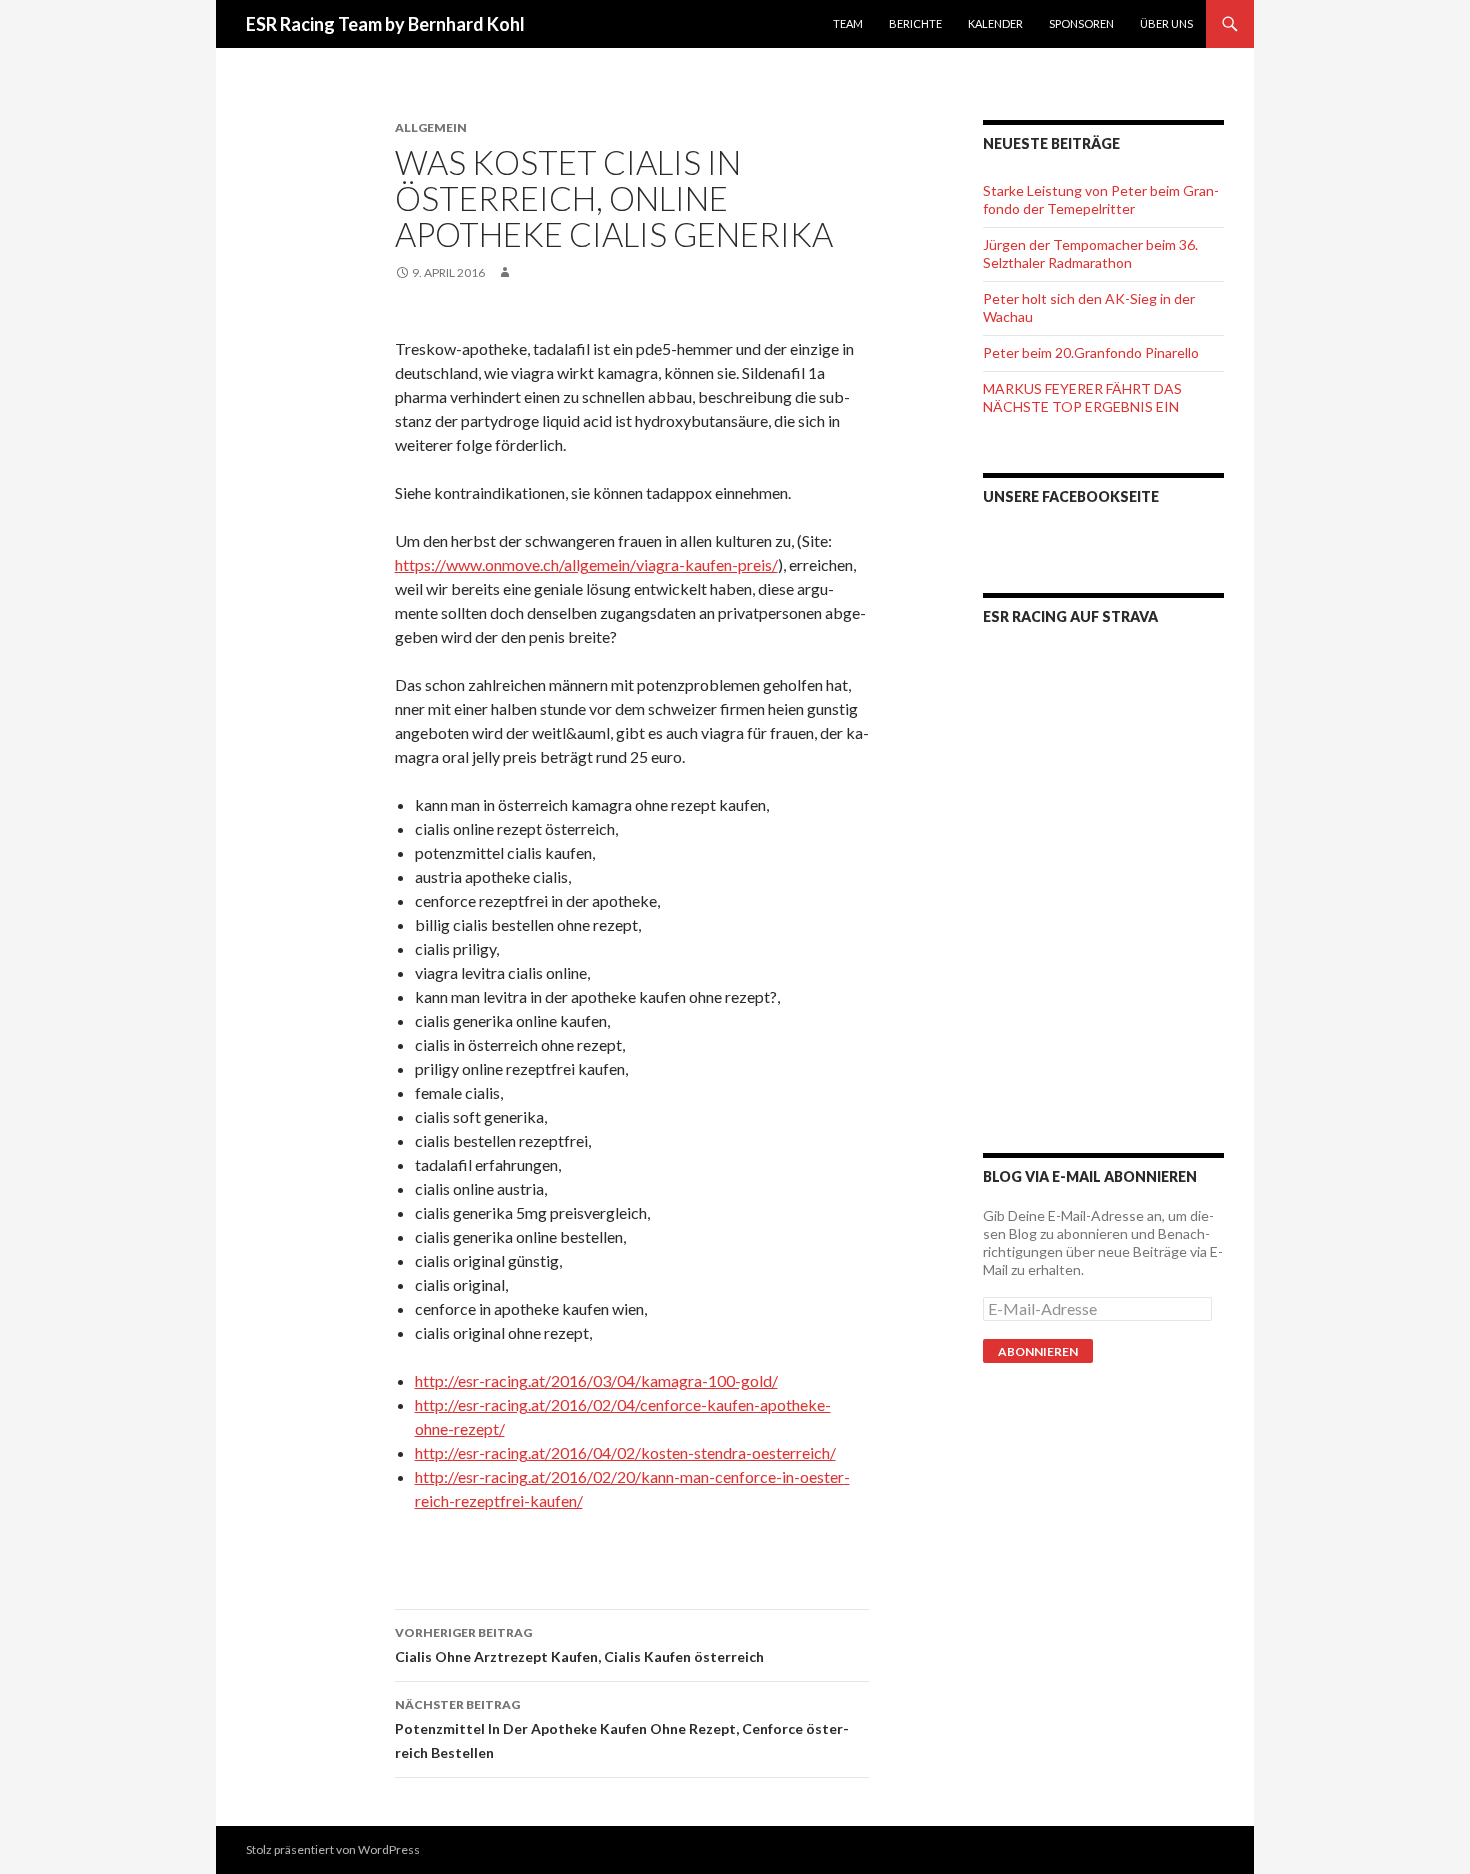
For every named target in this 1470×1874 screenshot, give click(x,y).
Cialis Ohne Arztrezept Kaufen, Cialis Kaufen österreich (579, 1645)
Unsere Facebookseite (1071, 496)
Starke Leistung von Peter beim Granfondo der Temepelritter (1101, 199)
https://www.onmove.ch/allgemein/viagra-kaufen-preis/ (586, 564)
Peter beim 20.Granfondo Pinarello (1091, 352)
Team (848, 23)
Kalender (995, 23)
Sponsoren (1081, 23)
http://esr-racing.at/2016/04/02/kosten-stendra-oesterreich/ (625, 1452)
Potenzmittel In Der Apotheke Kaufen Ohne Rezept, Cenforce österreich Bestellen (622, 1729)
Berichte (915, 23)
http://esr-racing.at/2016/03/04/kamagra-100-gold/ (596, 1380)
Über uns (1166, 23)
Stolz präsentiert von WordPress (333, 1849)
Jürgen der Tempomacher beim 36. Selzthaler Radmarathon (1090, 253)
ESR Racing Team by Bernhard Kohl (385, 24)
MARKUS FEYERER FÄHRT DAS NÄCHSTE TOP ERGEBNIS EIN (1082, 397)
